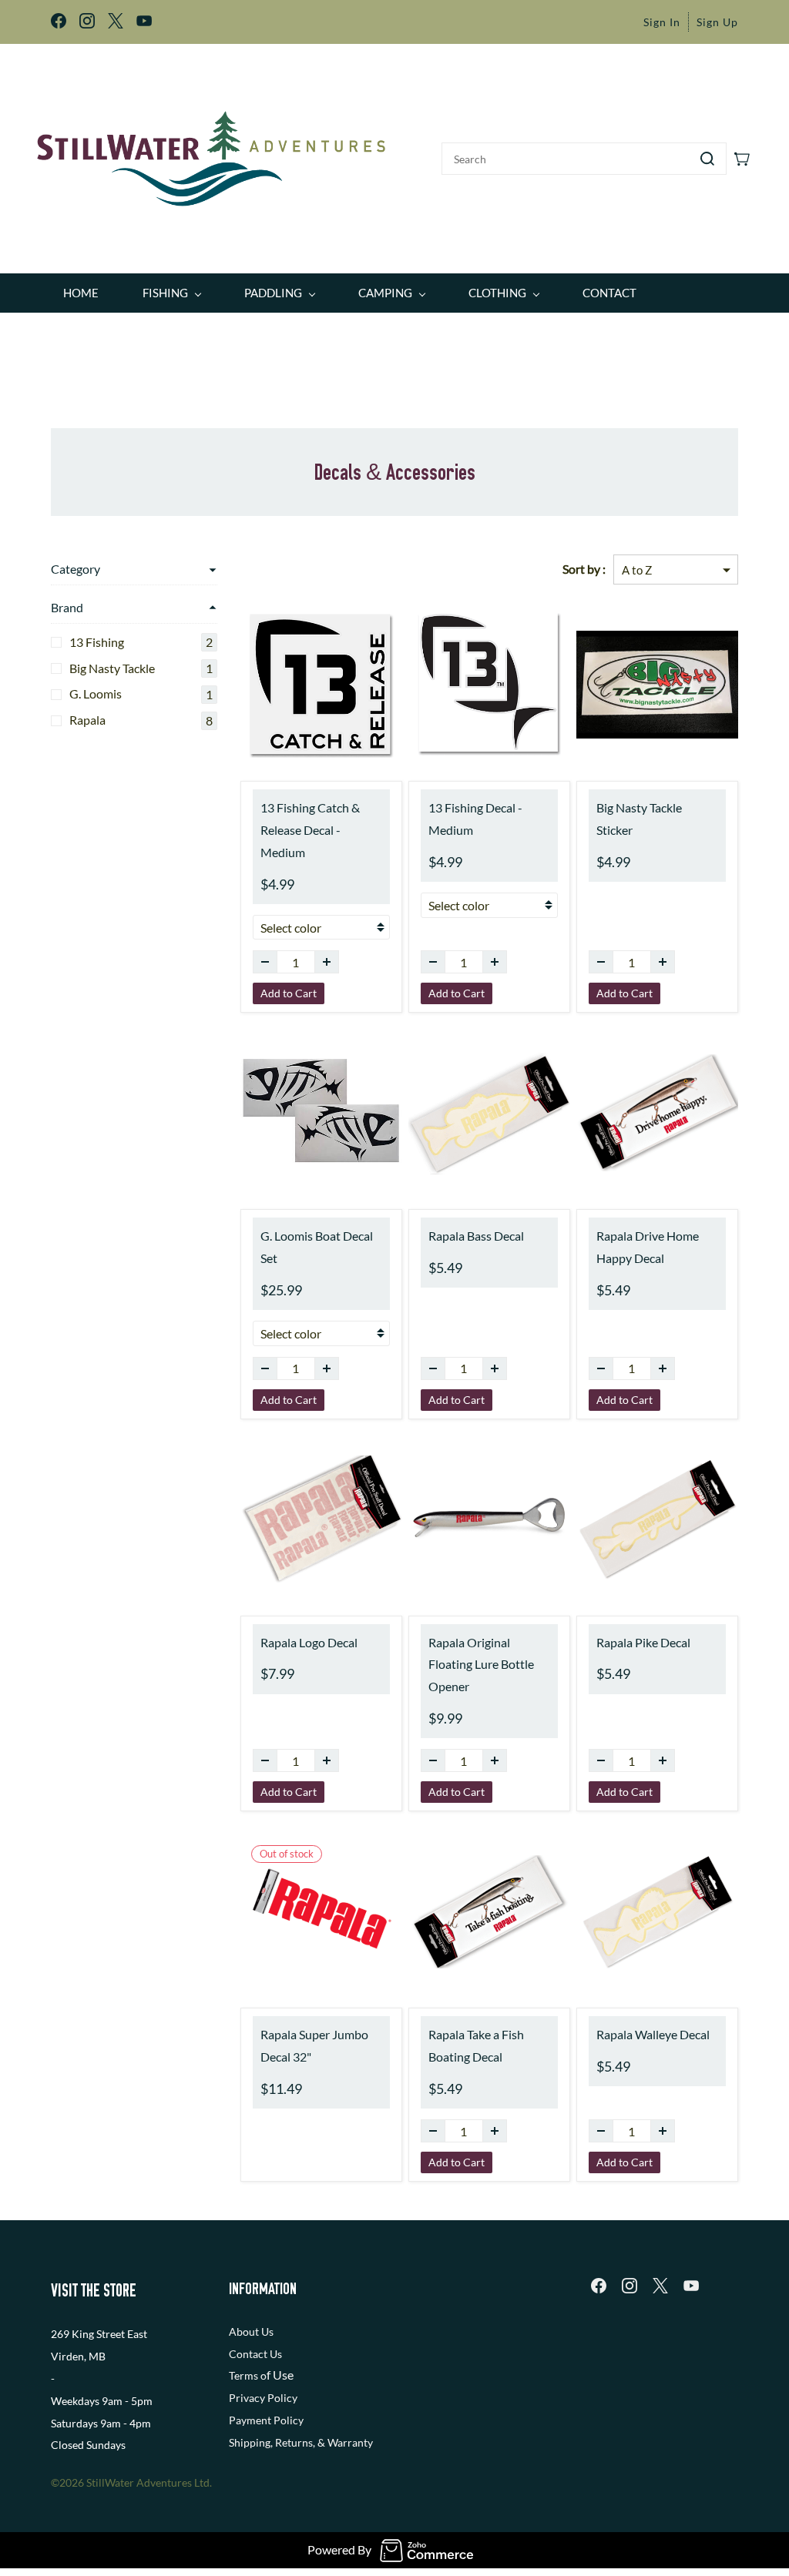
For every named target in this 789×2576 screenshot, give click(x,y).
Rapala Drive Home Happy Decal (648, 1247)
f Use (280, 2375)
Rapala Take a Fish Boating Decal (476, 2045)
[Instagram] (630, 2286)
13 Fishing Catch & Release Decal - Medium (310, 830)
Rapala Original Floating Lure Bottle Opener (481, 1665)
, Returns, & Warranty (322, 2442)
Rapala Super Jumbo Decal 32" (314, 2045)
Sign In (662, 22)
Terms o (248, 2375)
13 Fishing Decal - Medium (475, 819)
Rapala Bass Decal (476, 1236)
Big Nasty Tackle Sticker (639, 819)
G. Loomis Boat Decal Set (317, 1247)
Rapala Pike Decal (643, 1642)
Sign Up (717, 22)
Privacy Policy (263, 2398)
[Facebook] (599, 2286)
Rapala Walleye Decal (653, 2034)
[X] (660, 2286)
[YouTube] (691, 2286)
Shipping (250, 2442)
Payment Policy (266, 2420)
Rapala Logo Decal (309, 1642)
